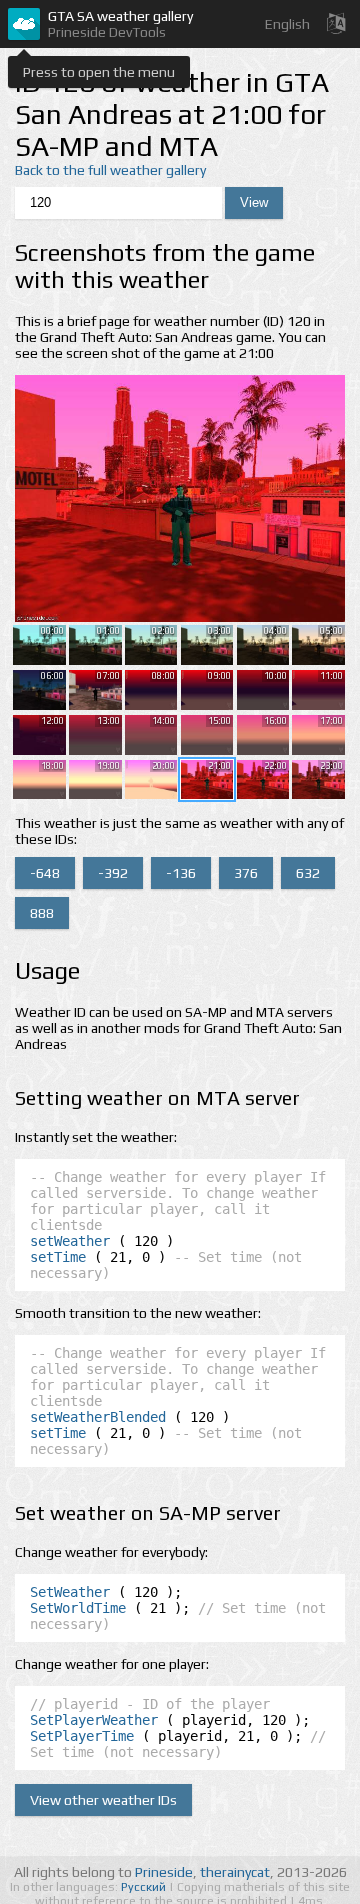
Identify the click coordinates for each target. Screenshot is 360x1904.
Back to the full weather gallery (110, 170)
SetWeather (70, 1592)
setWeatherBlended (98, 1417)
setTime (58, 1257)
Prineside (164, 1872)
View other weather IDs (103, 1800)
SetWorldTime (78, 1608)
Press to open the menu (99, 72)
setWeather (70, 1241)
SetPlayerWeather (94, 1720)
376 (246, 873)
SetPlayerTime (82, 1736)
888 (42, 913)
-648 (45, 873)
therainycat (235, 1872)
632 (308, 873)
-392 (113, 873)
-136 (181, 873)
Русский (145, 1887)
